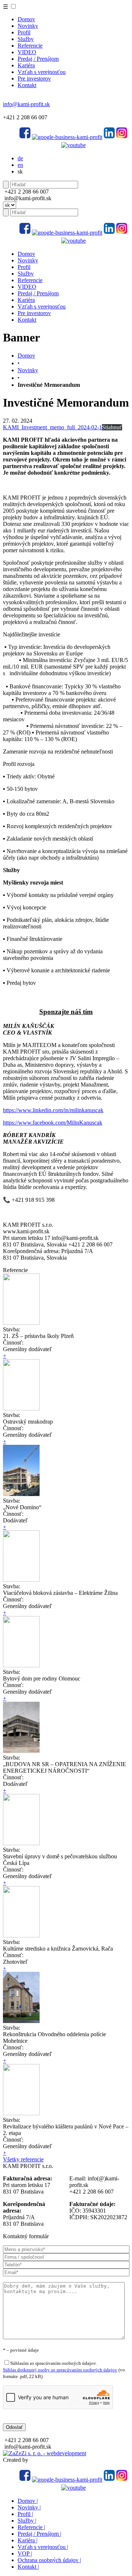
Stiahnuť (112, 427)
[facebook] (25, 137)
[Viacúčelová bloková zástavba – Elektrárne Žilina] (21, 1580)
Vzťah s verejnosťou (42, 72)
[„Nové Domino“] (21, 1494)
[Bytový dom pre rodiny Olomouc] (21, 1665)
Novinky (28, 26)
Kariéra (26, 65)
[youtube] (74, 145)
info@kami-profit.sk (26, 104)
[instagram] (122, 137)
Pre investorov (34, 78)
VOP (25, 2553)
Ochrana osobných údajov (49, 2560)
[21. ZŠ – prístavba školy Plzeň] (21, 1323)
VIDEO (27, 52)
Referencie (30, 46)
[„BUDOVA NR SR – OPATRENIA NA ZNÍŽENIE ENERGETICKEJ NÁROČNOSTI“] (21, 1751)
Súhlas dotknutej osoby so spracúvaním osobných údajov (60, 2370)
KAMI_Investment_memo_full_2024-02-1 (52, 427)
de (20, 158)
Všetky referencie (23, 2159)
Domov (26, 19)
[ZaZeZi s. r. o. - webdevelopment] (45, 2453)
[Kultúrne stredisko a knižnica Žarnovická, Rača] (21, 1935)
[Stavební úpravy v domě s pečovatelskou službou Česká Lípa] (21, 1843)
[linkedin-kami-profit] (109, 137)
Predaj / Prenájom (38, 59)
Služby (26, 39)
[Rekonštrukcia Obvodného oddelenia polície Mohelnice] (21, 2021)
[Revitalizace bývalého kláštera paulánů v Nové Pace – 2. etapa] (21, 2113)
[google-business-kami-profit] (67, 137)
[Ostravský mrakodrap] (21, 1408)
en (20, 165)
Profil (24, 32)
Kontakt (27, 85)
